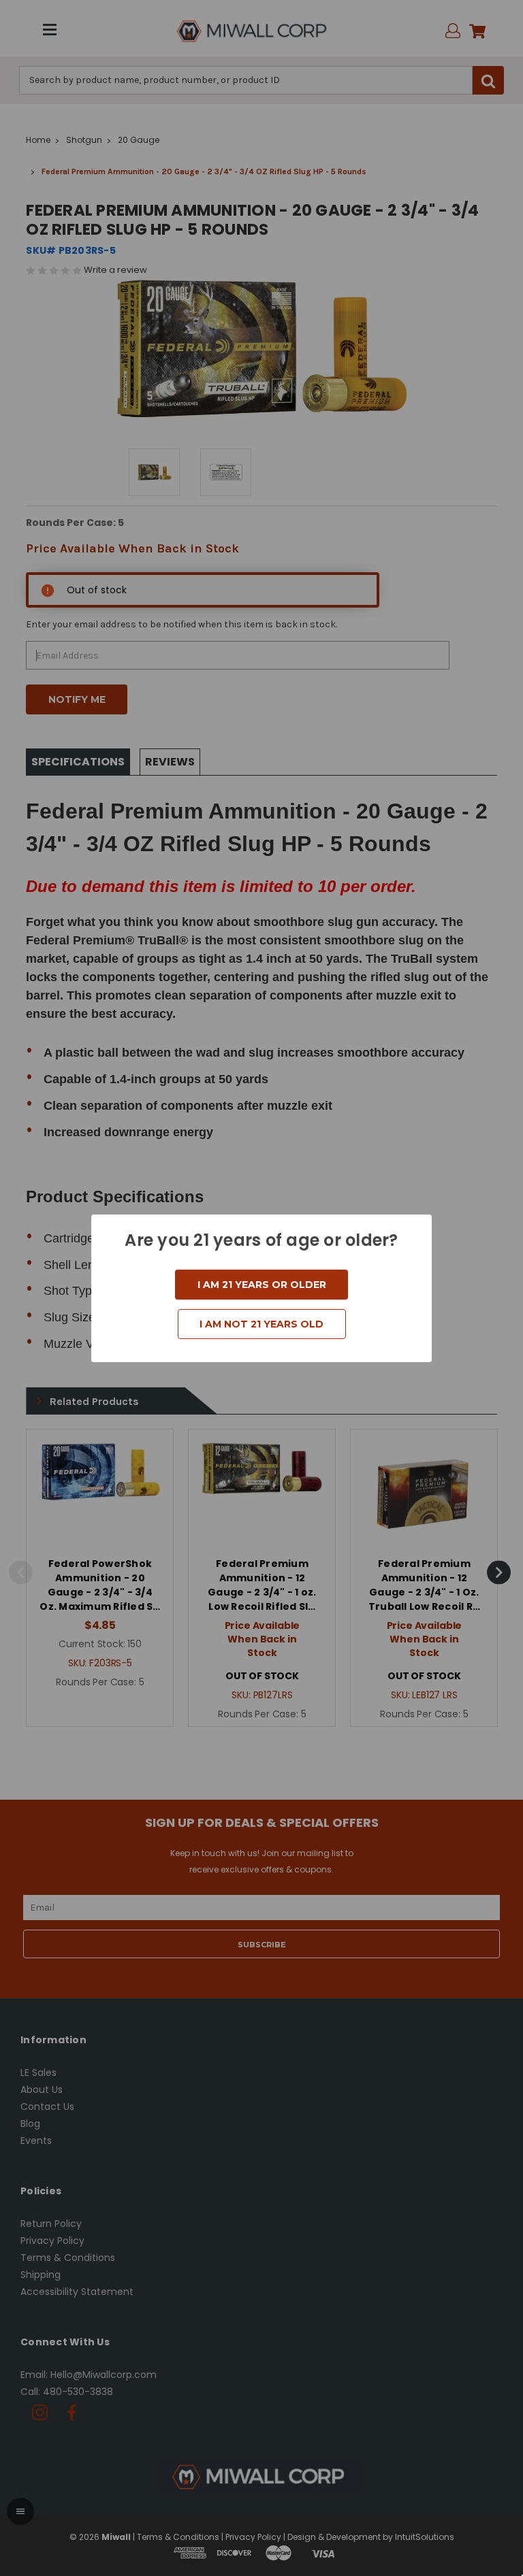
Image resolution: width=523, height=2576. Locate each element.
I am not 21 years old (261, 1324)
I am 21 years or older (262, 1285)
